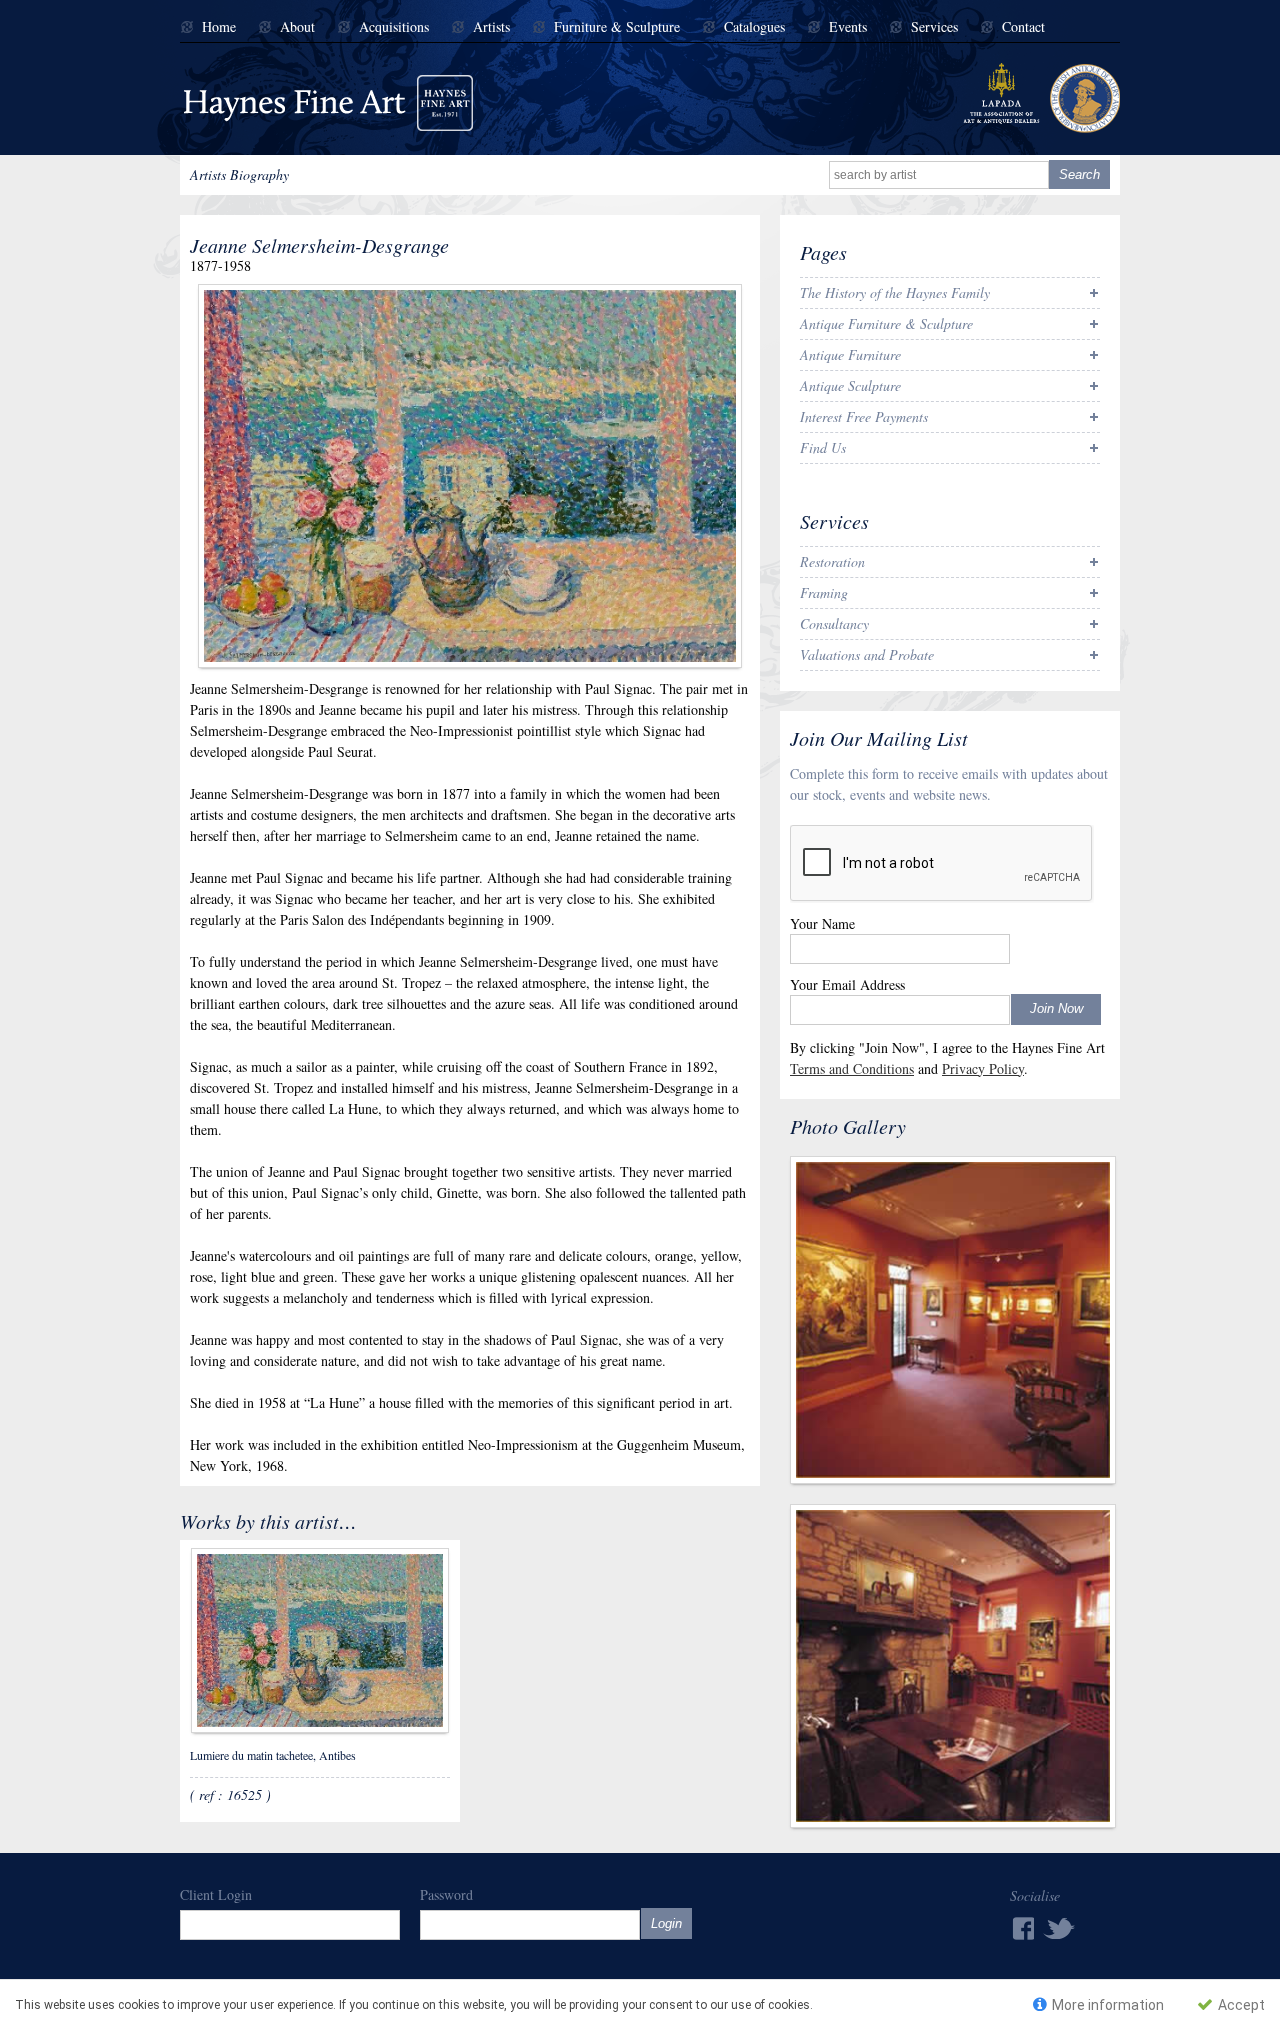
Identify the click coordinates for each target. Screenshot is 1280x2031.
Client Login (216, 1894)
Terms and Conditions (852, 1068)
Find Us (823, 447)
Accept (1240, 2005)
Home (219, 27)
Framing (824, 592)
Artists (491, 27)
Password (446, 1894)
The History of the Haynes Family (895, 292)
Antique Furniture (850, 354)
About (297, 27)
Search (1079, 174)
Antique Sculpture (850, 385)
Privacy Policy (983, 1068)
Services (934, 27)
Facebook (1022, 1928)
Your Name (822, 923)
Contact (1023, 27)
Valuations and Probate (867, 654)
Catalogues (754, 27)
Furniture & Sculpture (617, 27)
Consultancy (834, 623)
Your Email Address (847, 984)
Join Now (1056, 1008)
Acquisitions (394, 27)
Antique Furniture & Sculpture (886, 323)
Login (666, 1923)
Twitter (1060, 1927)
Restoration (832, 561)
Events (848, 27)
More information (1106, 2005)
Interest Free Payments (864, 416)
